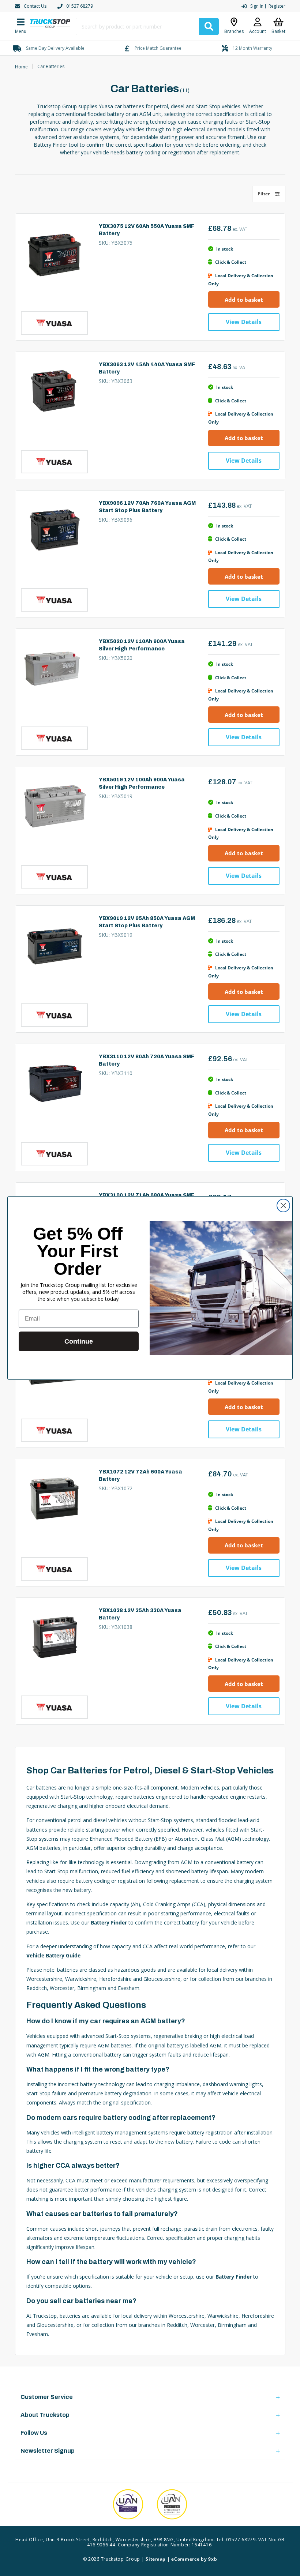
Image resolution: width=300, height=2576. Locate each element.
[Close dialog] (283, 1206)
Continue (79, 1341)
